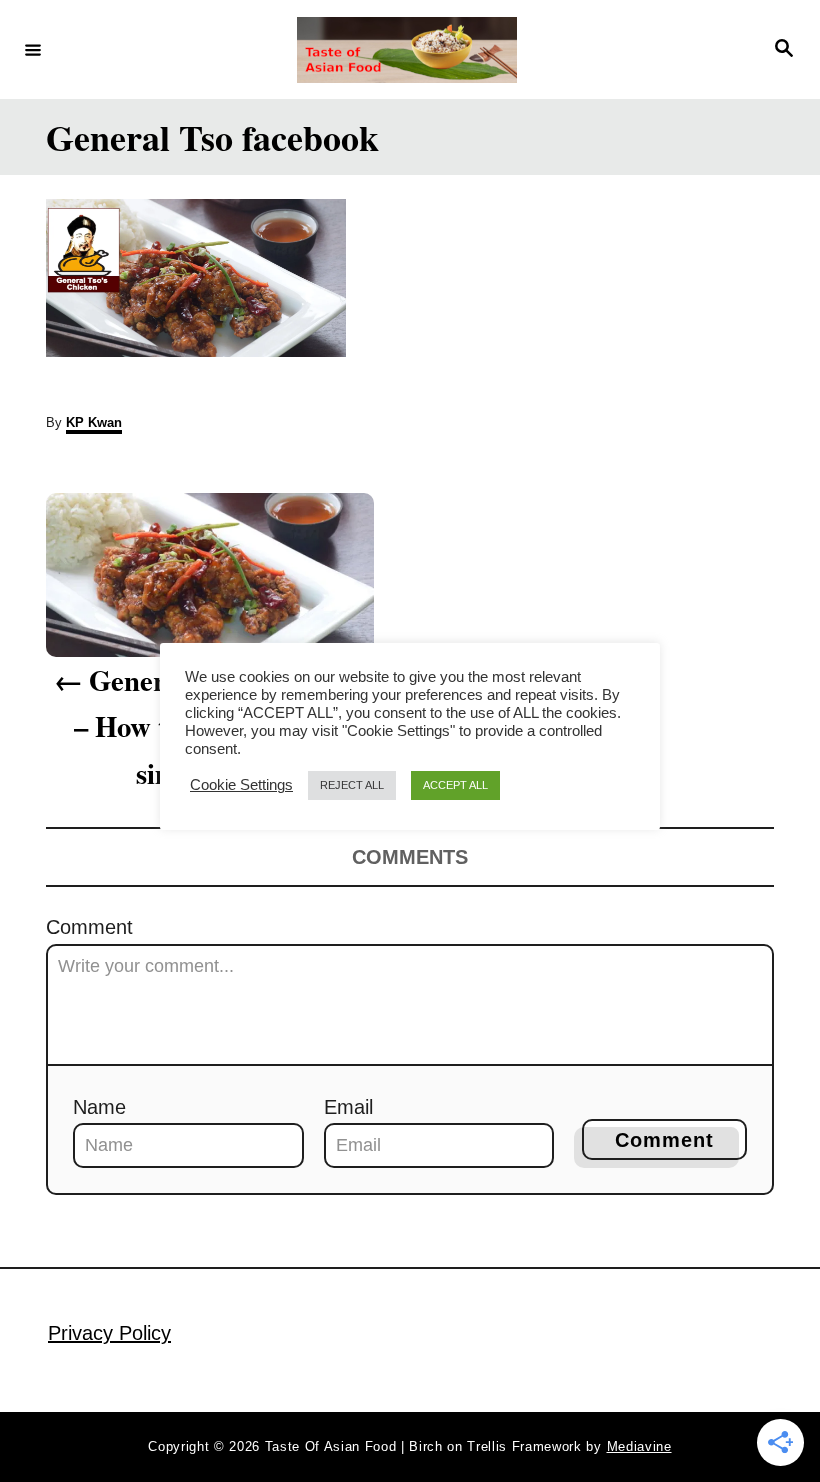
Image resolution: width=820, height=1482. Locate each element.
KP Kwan (94, 422)
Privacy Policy (109, 1333)
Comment (89, 927)
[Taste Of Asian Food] (407, 50)
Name (99, 1107)
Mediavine (639, 1446)
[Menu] (33, 49)
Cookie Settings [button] (241, 785)
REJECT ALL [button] (352, 785)
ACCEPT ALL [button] (455, 785)
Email (348, 1107)
